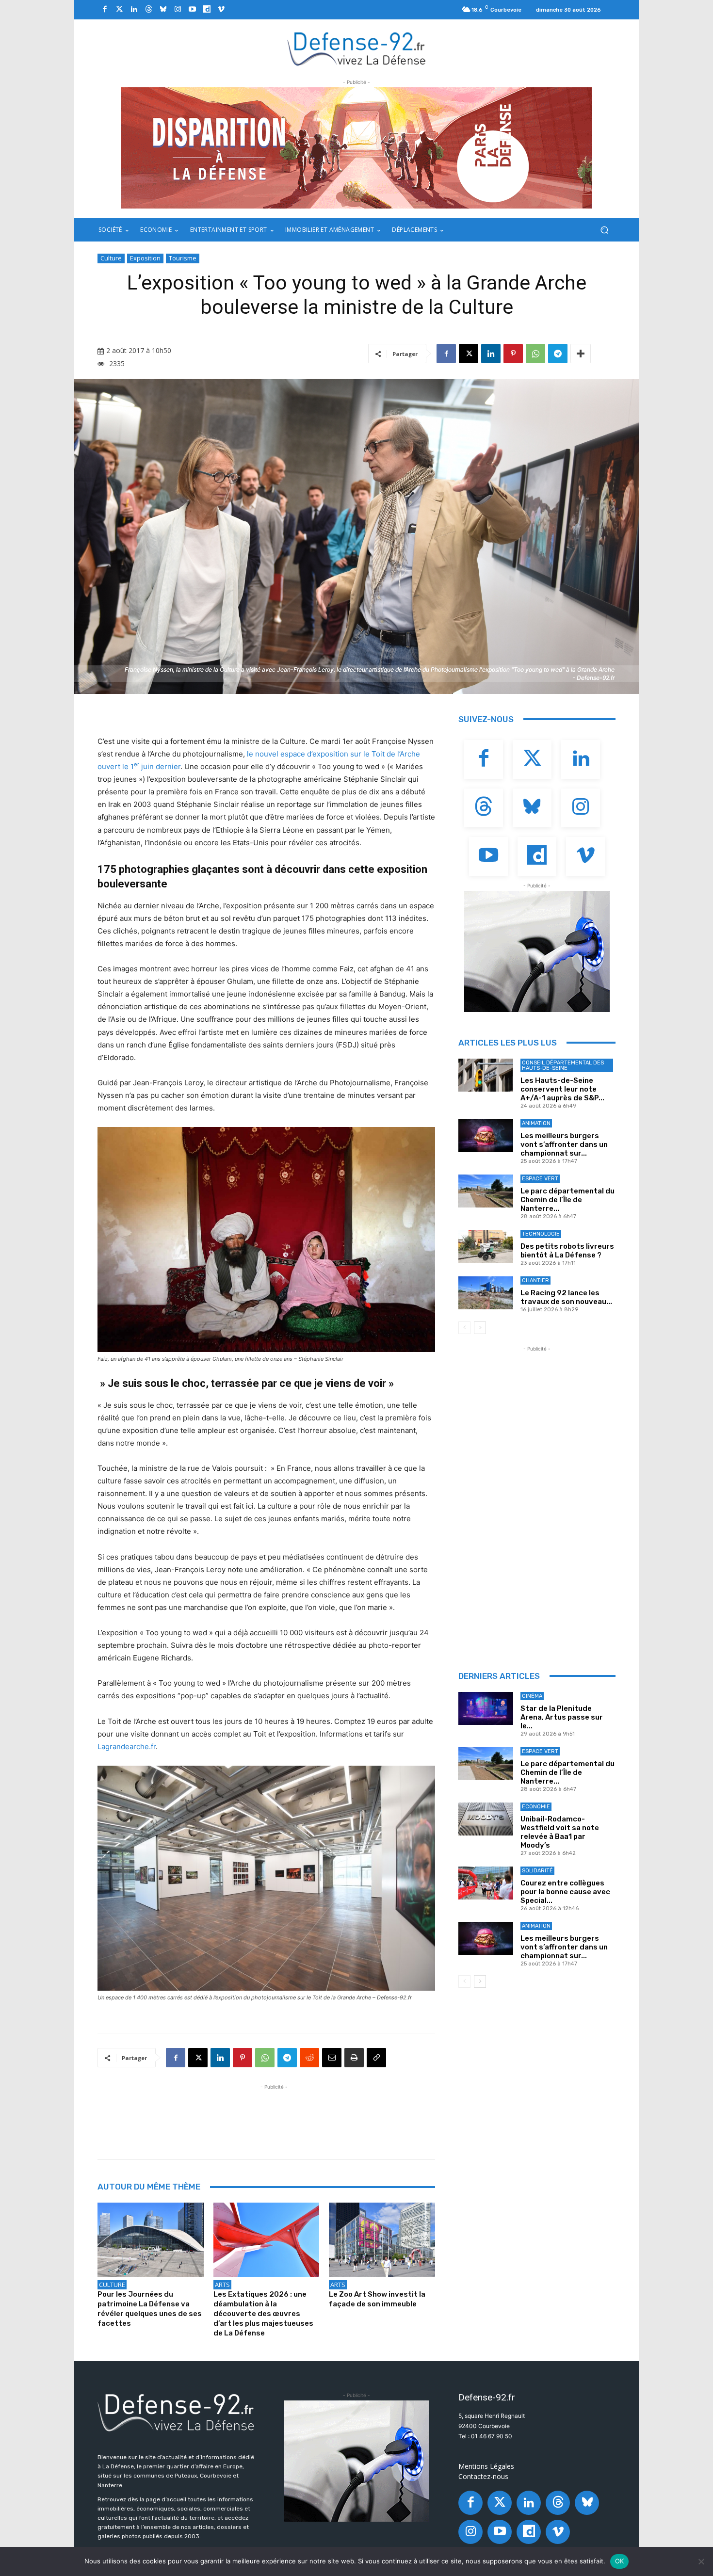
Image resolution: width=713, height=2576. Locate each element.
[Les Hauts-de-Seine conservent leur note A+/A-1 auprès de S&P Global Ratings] (486, 1075)
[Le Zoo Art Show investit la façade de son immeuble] (382, 2240)
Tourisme (183, 258)
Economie (536, 1807)
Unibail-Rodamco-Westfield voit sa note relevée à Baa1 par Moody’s (560, 1832)
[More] (581, 354)
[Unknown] (356, 148)
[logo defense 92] (357, 48)
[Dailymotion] (207, 10)
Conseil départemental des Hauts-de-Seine (563, 1065)
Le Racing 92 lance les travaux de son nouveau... (566, 1297)
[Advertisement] (274, 2114)
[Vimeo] (221, 10)
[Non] (701, 2561)
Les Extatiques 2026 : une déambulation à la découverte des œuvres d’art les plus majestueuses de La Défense (263, 2314)
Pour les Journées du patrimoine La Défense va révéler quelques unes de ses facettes (150, 2309)
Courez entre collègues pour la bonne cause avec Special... (565, 1892)
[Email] (332, 2058)
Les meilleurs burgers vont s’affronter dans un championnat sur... (564, 1144)
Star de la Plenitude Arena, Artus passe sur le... (562, 1717)
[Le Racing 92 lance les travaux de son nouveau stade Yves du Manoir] (486, 1293)
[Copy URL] (376, 2058)
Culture (111, 258)
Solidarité (537, 1871)
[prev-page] (464, 1328)
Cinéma (532, 1696)
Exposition (145, 258)
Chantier (535, 1280)
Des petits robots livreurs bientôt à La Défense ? (567, 1251)
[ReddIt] (309, 2058)
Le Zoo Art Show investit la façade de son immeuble (377, 2299)
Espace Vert (540, 1179)
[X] (469, 354)
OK (620, 2561)
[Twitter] (119, 10)
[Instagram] (178, 10)
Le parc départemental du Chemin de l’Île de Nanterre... (567, 1200)
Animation (536, 1123)
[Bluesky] (163, 10)
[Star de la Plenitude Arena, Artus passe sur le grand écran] (486, 1708)
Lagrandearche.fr (127, 1747)
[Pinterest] (513, 354)
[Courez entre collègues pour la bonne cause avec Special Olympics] (486, 1883)
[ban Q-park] (537, 951)
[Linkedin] (134, 10)
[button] (604, 230)
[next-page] (480, 1328)
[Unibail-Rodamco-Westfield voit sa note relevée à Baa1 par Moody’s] (486, 1819)
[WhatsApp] (535, 354)
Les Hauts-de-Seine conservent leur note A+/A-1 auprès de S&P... (562, 1089)
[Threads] (148, 10)
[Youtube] (192, 10)
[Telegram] (558, 354)
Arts (222, 2285)
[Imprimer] (354, 2058)
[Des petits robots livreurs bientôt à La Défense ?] (486, 1246)
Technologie (541, 1234)
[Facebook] (105, 10)
